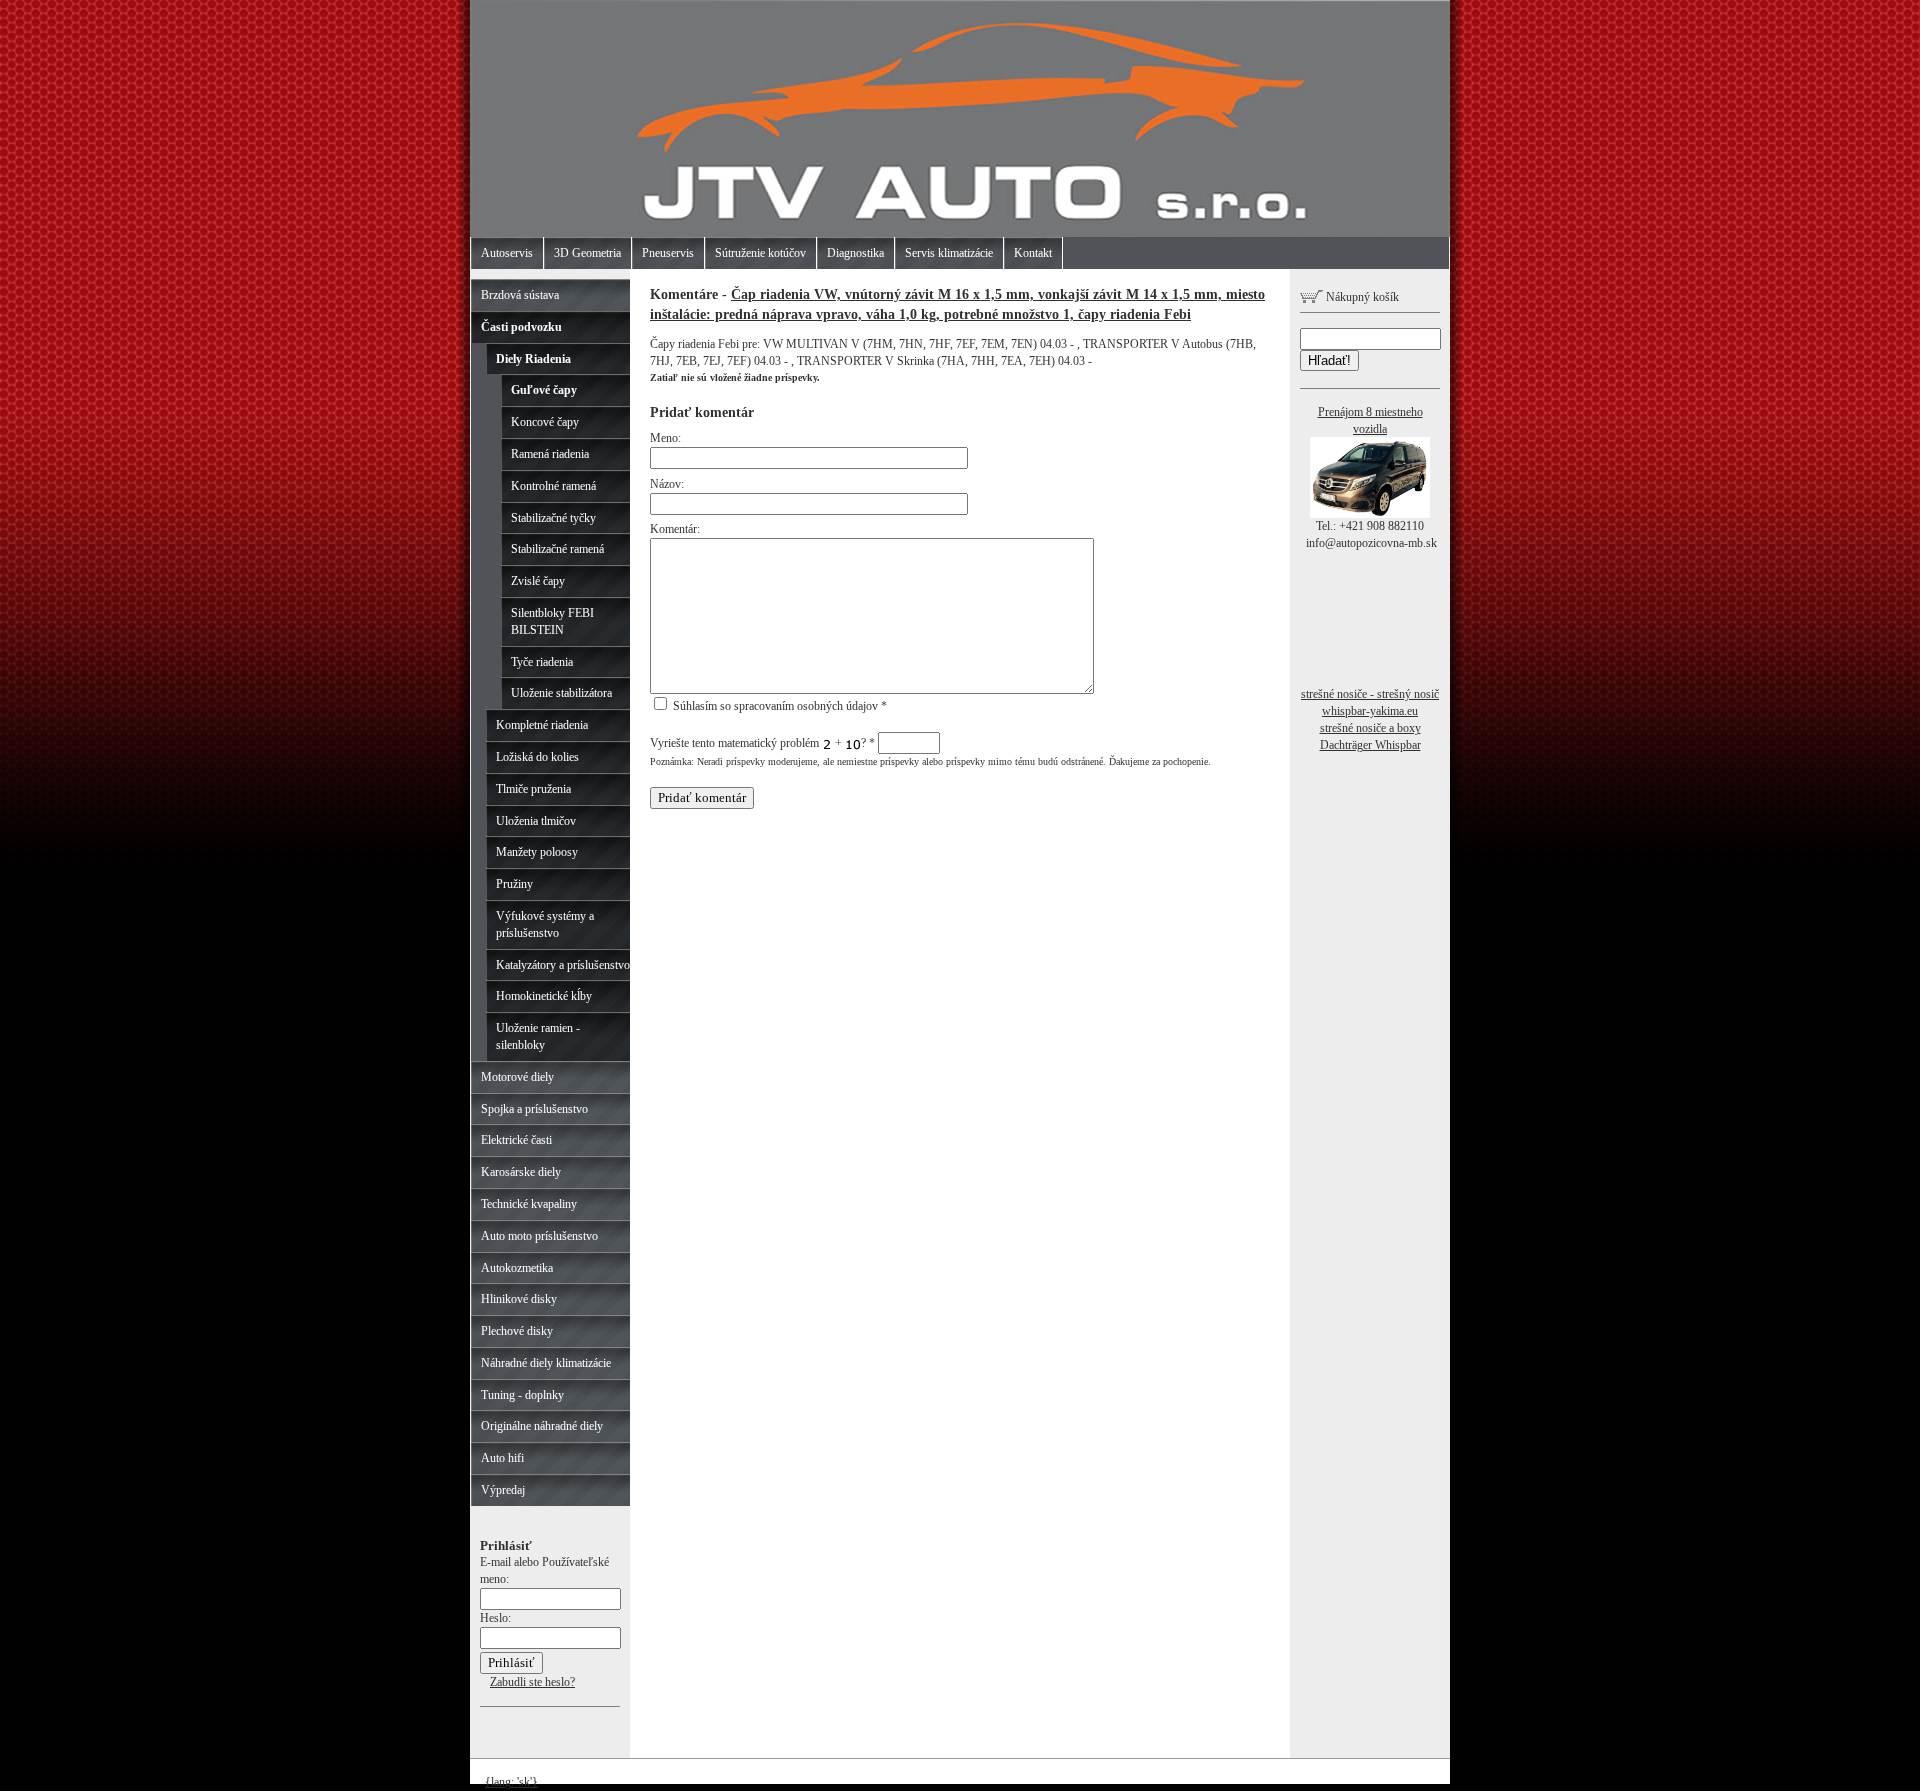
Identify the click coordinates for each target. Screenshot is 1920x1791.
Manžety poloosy (537, 852)
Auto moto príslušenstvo (539, 1236)
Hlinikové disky (519, 1299)
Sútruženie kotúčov (760, 253)
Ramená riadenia (550, 454)
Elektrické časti (516, 1140)
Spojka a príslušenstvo (534, 1109)
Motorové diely (517, 1077)
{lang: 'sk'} (511, 1782)
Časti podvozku (521, 327)
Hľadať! (1329, 360)
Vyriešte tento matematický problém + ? (762, 743)
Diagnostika (855, 253)
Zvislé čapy (538, 581)
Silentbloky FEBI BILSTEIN (552, 621)
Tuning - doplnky (522, 1395)
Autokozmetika (517, 1268)
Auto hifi (502, 1458)
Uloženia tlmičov (536, 821)
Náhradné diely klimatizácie (546, 1363)
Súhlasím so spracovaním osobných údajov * (778, 706)
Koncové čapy (545, 422)
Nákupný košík (1361, 297)
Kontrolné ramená (553, 486)
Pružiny (514, 884)
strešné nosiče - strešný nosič (1370, 694)
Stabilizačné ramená (557, 549)
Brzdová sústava (520, 295)
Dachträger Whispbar (1370, 745)
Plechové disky (517, 1331)
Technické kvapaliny (529, 1204)
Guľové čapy (544, 390)
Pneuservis (668, 253)
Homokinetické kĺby (544, 996)
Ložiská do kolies (537, 757)
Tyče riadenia (542, 662)
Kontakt (1033, 253)
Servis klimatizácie (949, 253)
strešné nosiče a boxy (1370, 728)
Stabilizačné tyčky (553, 518)
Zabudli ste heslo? (532, 1682)
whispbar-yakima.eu (1370, 711)
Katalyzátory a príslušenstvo (563, 965)
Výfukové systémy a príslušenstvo (545, 924)
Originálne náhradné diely (542, 1426)
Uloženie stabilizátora (561, 693)
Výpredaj (503, 1490)
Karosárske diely (521, 1172)
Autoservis (507, 253)
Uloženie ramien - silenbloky (538, 1036)
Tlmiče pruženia (533, 789)
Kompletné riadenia (542, 725)
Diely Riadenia (533, 359)
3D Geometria (587, 253)
